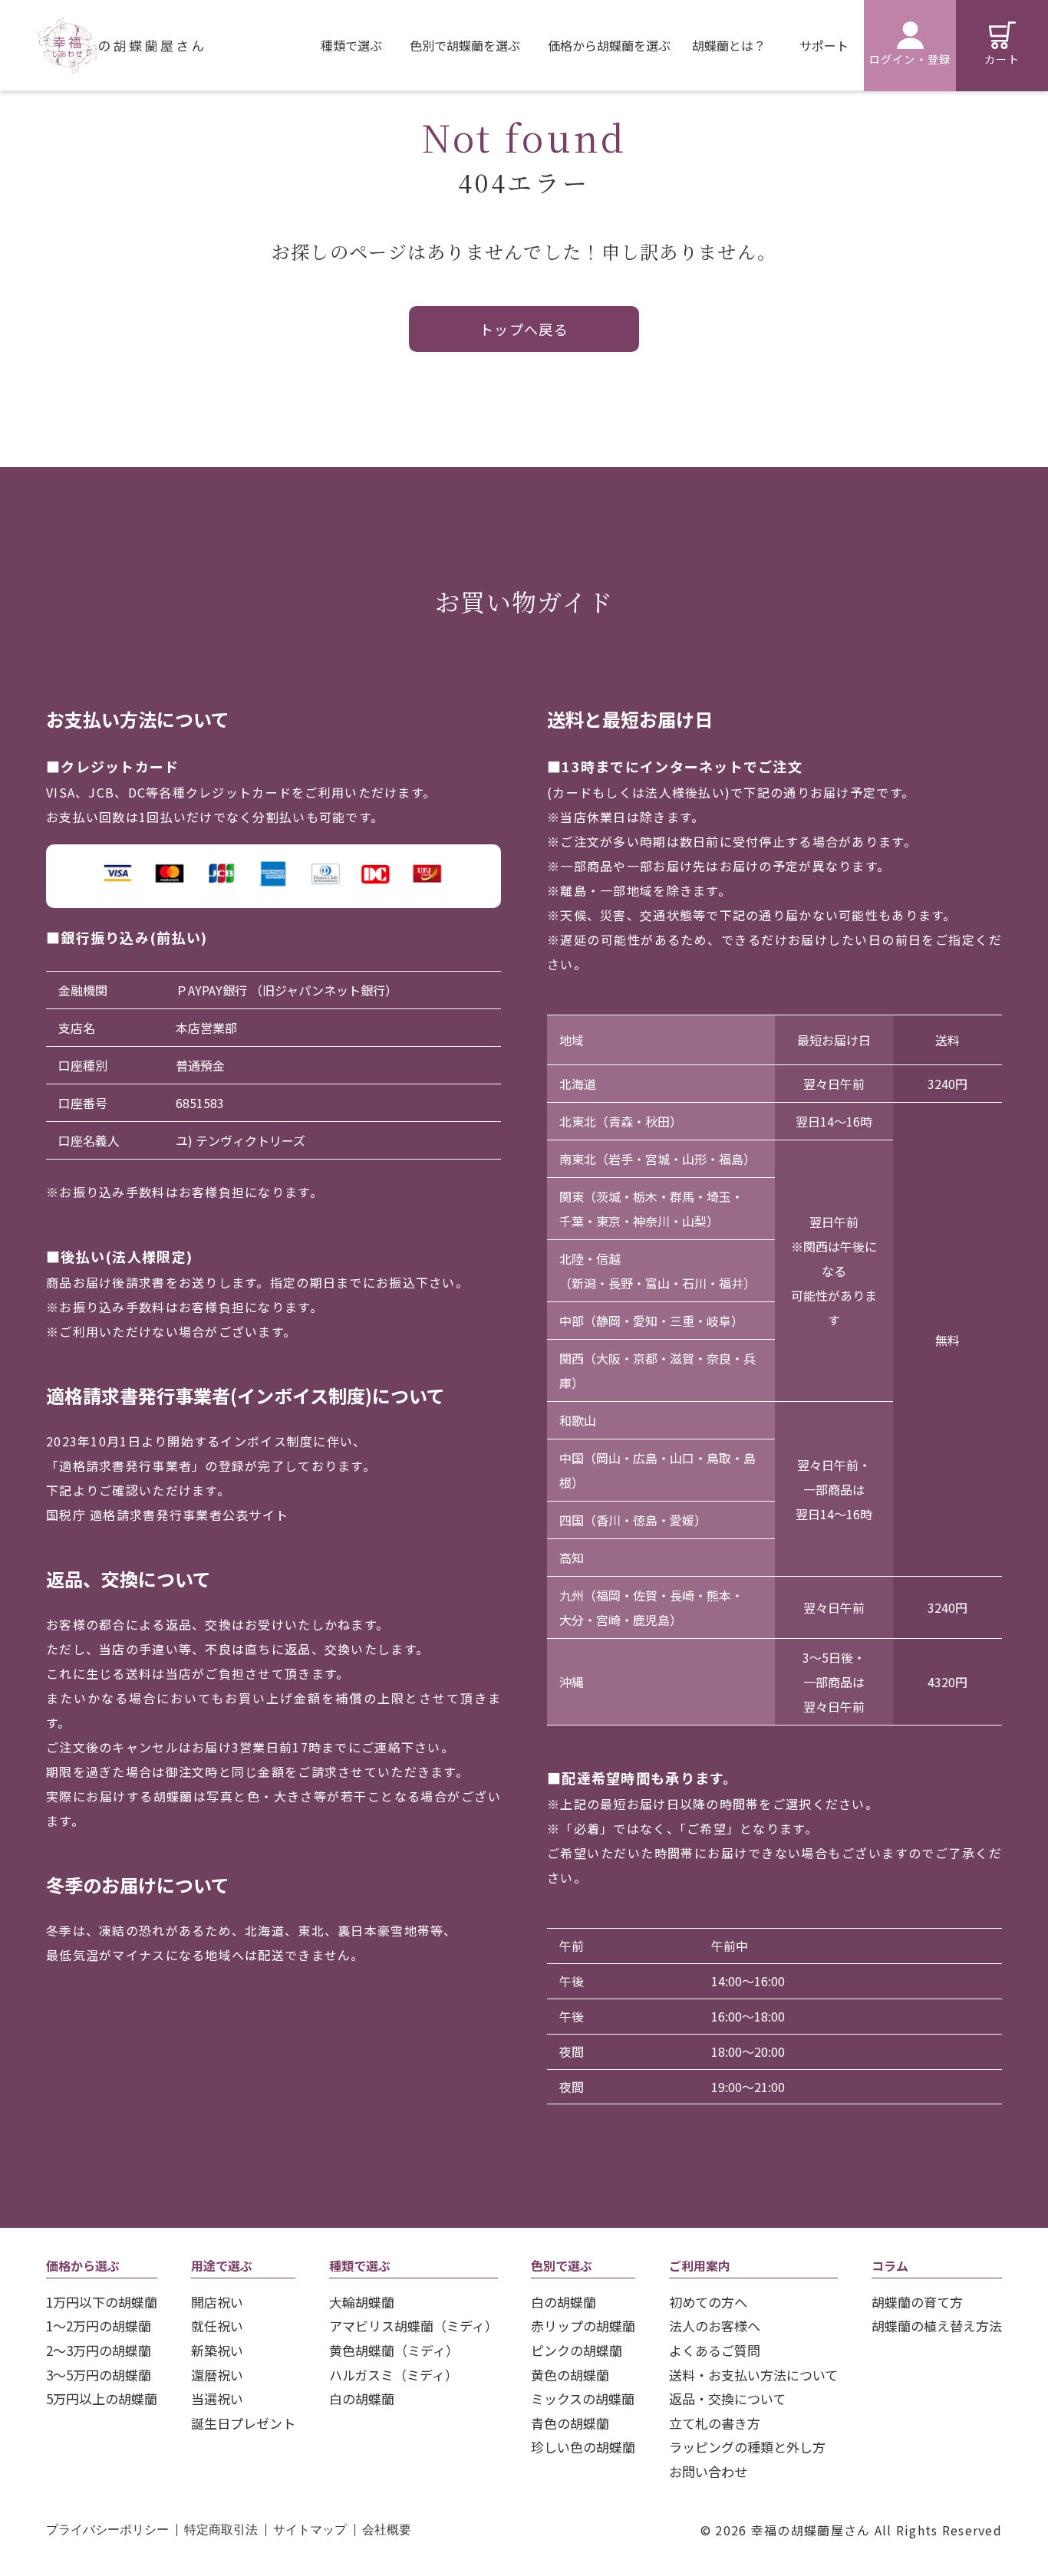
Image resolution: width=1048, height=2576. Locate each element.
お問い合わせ (708, 2471)
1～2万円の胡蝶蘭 (99, 2326)
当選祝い (217, 2398)
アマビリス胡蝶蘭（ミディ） (414, 2326)
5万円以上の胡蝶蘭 (102, 2398)
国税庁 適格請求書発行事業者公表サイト (167, 1515)
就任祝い (217, 2326)
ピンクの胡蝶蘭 (577, 2350)
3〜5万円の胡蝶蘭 (99, 2375)
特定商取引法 (221, 2530)
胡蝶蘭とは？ (729, 45)
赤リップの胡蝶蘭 (583, 2326)
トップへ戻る (524, 329)
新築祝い (217, 2350)
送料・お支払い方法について (753, 2375)
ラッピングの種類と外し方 (747, 2447)
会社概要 (387, 2530)
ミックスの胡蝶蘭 (583, 2398)
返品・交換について (727, 2398)
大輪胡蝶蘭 (362, 2302)
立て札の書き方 (715, 2423)
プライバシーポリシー (107, 2530)
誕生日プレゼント (243, 2423)
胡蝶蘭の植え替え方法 (937, 2326)
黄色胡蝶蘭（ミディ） (394, 2350)
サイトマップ (310, 2530)
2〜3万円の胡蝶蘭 (99, 2350)
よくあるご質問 (715, 2350)
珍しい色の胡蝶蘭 (583, 2447)
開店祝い (217, 2302)
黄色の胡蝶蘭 (570, 2375)
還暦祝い (217, 2375)
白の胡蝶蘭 (362, 2398)
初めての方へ (708, 2302)
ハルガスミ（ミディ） (394, 2375)
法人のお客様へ (715, 2326)
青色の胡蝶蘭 (570, 2423)
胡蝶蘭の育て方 (917, 2302)
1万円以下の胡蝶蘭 (102, 2302)
